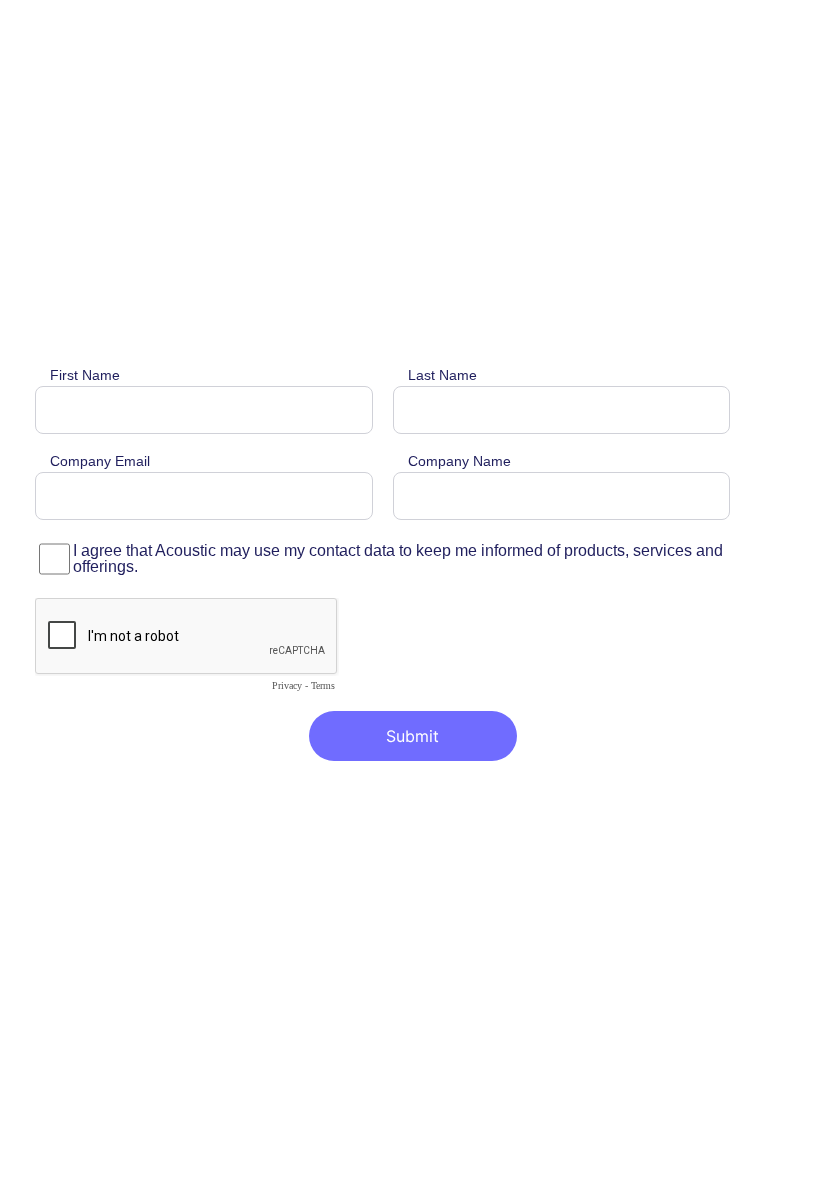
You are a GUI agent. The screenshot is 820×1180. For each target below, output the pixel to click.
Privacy (287, 685)
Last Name (442, 375)
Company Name (459, 461)
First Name (85, 375)
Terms (323, 685)
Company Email (100, 461)
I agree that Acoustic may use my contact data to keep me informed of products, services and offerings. (398, 559)
